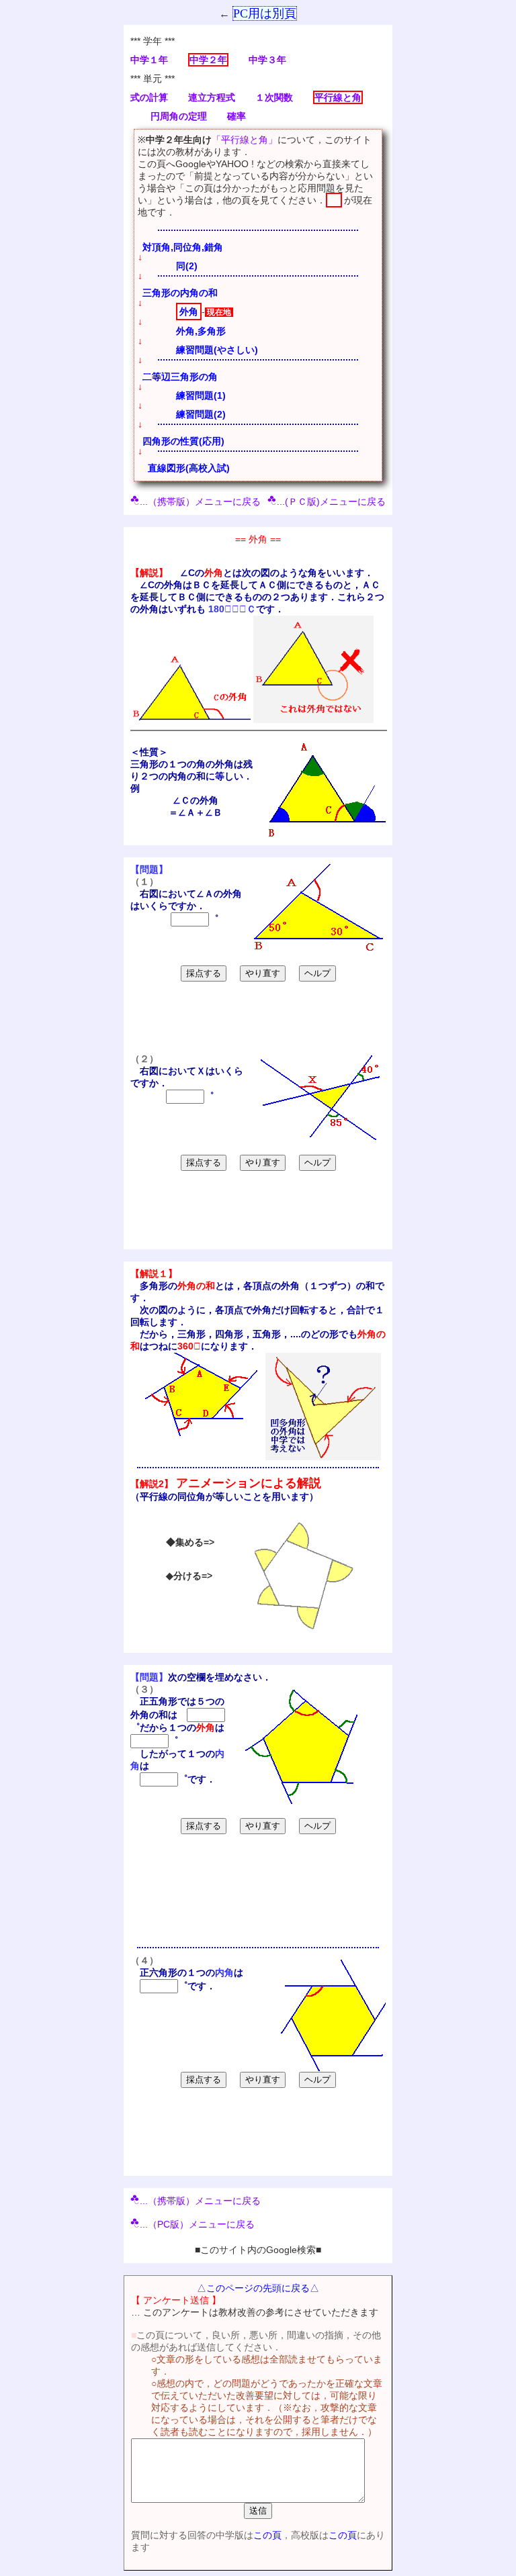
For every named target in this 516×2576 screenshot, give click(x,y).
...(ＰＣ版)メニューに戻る (331, 502)
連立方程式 (212, 97)
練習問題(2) (201, 414)
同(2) (187, 266)
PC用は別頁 (265, 13)
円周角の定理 (179, 116)
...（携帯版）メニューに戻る (200, 502)
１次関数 (274, 97)
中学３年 (267, 60)
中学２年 (208, 60)
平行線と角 (338, 97)
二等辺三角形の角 (180, 377)
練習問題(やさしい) (217, 350)
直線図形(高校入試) (189, 468)
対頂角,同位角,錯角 (183, 247)
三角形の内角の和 (180, 293)
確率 (236, 116)
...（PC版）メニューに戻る (197, 2224)
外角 (189, 312)
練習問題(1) (201, 395)
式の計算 (149, 97)
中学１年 (149, 60)
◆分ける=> (189, 1576)
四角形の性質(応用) (183, 441)
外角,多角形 (201, 331)
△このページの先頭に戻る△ (258, 2288)
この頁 (267, 2535)
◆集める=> (190, 1542)
